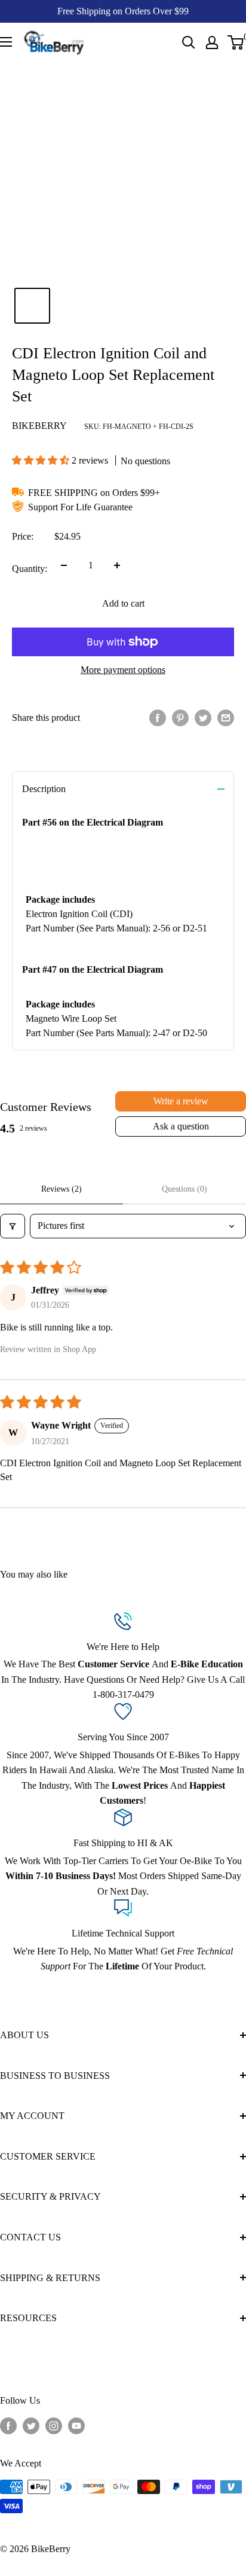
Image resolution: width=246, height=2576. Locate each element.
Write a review (181, 1101)
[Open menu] (6, 42)
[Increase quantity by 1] (117, 565)
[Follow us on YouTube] (76, 2426)
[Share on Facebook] (158, 718)
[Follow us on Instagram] (54, 2426)
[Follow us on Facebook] (8, 2426)
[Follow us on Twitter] (31, 2426)
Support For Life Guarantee (80, 507)
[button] (42, 460)
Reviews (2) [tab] (61, 1189)
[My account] (212, 42)
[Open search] (189, 42)
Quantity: (30, 569)
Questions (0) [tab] (184, 1189)
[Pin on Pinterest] (180, 718)
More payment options (123, 670)
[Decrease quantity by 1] (64, 565)
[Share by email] (226, 718)
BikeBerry (39, 426)
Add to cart (123, 603)
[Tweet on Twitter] (203, 718)
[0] (236, 42)
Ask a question (181, 1126)
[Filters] (13, 1226)
